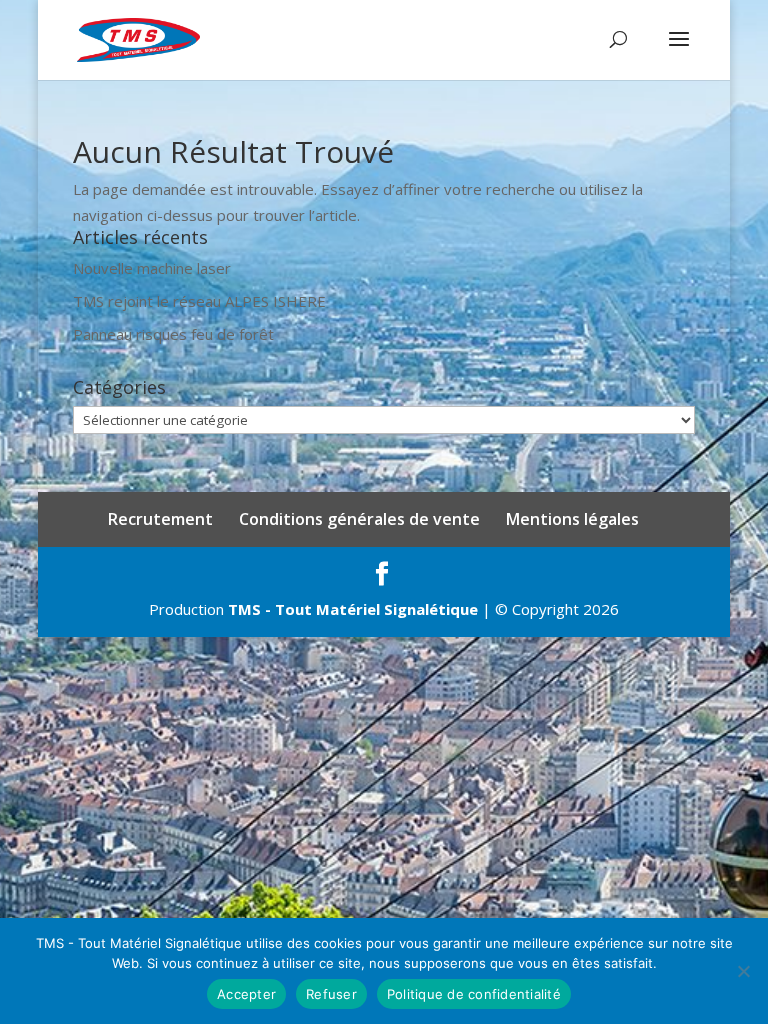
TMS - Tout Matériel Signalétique (353, 609)
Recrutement (160, 519)
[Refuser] (743, 971)
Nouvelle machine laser (152, 268)
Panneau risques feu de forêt (173, 334)
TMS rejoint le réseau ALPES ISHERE (199, 301)
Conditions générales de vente (359, 519)
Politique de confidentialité (474, 994)
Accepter (246, 994)
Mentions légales (572, 519)
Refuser (331, 994)
